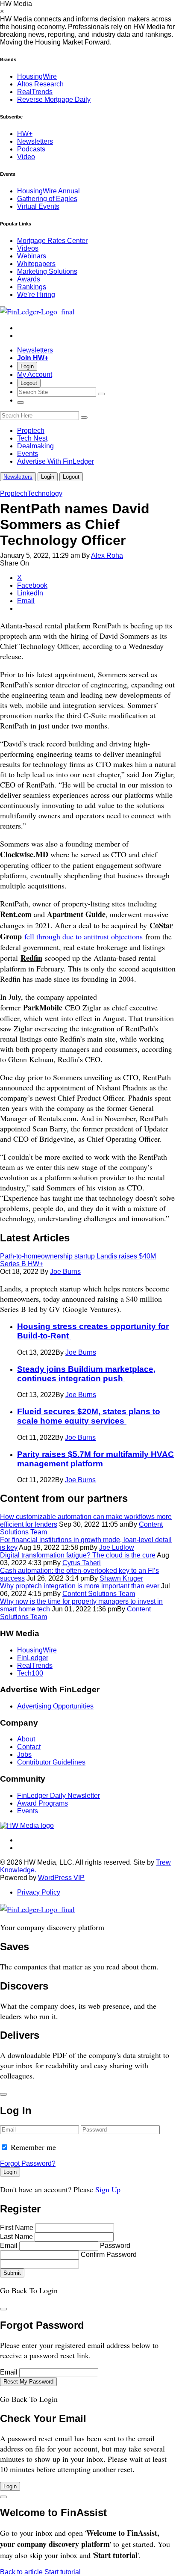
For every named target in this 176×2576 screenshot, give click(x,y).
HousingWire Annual (48, 191)
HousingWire (37, 76)
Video (26, 157)
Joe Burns (65, 1272)
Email (9, 2246)
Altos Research (40, 84)
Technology (45, 493)
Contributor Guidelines (51, 1762)
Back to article (21, 2572)
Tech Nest (32, 438)
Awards (29, 279)
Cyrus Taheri (82, 1563)
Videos (28, 248)
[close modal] (3, 2094)
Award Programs (43, 1803)
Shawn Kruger (121, 1578)
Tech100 (30, 1673)
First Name (17, 2228)
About (26, 1739)
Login (27, 366)
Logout (29, 383)
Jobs (24, 1754)
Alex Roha (107, 555)
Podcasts (31, 149)
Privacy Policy (39, 1892)
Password (115, 2246)
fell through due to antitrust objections (84, 936)
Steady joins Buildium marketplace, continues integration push (86, 1374)
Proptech (31, 431)
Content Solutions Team (99, 1594)
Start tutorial (63, 2572)
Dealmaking (35, 446)
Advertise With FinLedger (56, 461)
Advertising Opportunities (55, 1706)
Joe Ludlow (117, 1547)
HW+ (25, 134)
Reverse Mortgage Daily (54, 99)
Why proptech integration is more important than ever (80, 1586)
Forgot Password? (28, 2163)
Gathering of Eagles (47, 199)
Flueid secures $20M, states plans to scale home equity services (89, 1416)
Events (28, 454)
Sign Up (108, 2189)
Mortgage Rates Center (52, 241)
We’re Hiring (36, 295)
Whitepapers (36, 264)
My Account (35, 375)
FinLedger (33, 1658)
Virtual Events (38, 206)
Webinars (32, 256)
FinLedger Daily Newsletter (59, 1796)
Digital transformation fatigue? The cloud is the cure (78, 1555)
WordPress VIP (61, 1878)
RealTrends (35, 92)
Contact (29, 1747)
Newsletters (35, 141)
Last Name (16, 2237)
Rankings (32, 287)
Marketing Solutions (47, 271)
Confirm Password (109, 2255)
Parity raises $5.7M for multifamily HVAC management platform (95, 1459)
